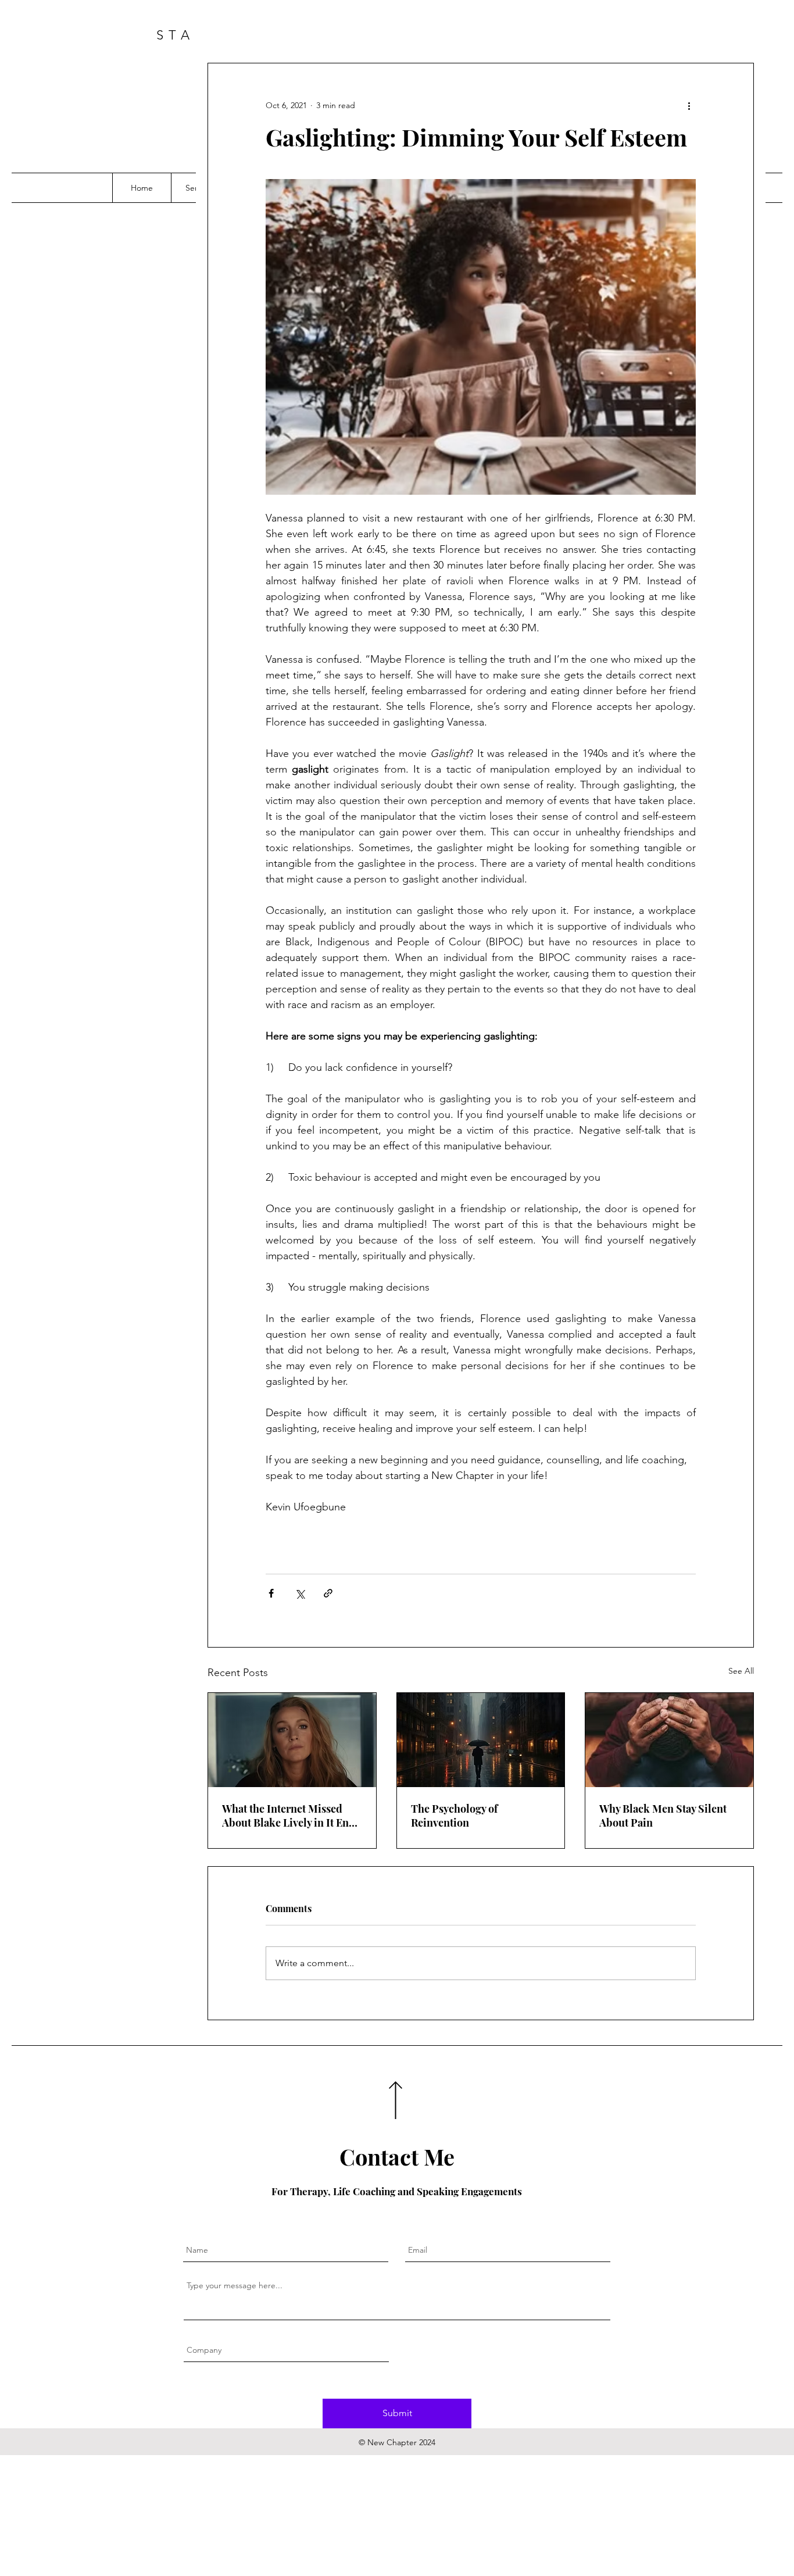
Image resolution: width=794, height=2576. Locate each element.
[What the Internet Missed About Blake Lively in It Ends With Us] (292, 1740)
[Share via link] (328, 1593)
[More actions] (689, 105)
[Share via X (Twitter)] (300, 1593)
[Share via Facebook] (271, 1593)
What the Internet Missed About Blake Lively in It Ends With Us (291, 1816)
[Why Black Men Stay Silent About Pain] (669, 1740)
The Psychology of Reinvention (454, 1816)
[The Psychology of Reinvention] (481, 1740)
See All (741, 1671)
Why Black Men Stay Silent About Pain (663, 1816)
